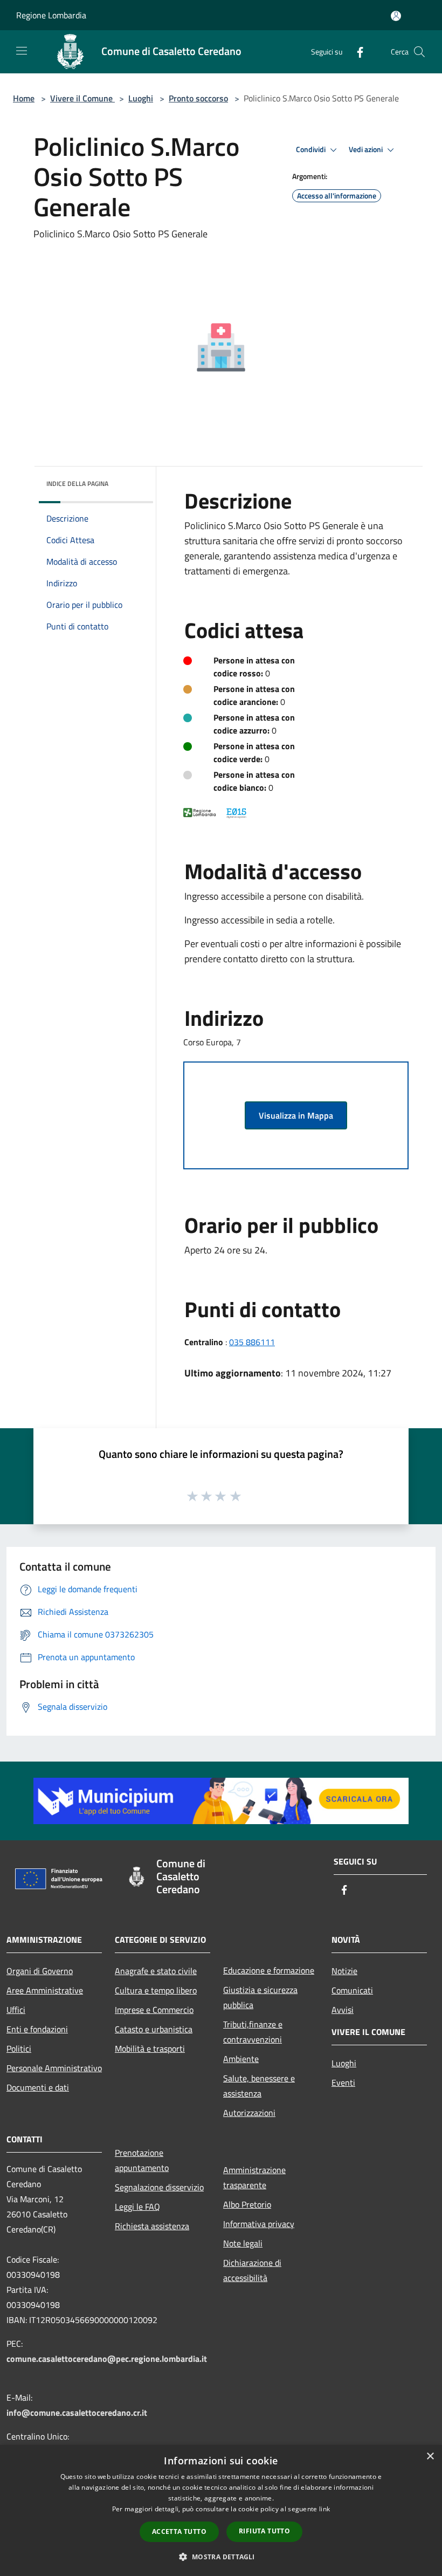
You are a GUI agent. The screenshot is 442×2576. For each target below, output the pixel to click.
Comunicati (352, 1990)
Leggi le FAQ (137, 2207)
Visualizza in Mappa (296, 1115)
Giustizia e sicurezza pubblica (260, 1997)
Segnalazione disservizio (159, 2187)
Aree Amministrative (45, 1990)
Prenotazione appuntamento (142, 2160)
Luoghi (141, 98)
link (324, 2509)
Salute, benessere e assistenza (259, 2086)
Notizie (344, 1971)
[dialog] (221, 2510)
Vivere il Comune (82, 98)
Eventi (343, 2082)
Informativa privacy (259, 2224)
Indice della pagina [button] (77, 484)
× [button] (430, 2457)
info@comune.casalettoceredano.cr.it (77, 2413)
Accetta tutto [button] (179, 2532)
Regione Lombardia (51, 15)
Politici (19, 2049)
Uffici (16, 2010)
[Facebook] (356, 52)
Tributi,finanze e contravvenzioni (253, 2032)
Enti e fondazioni (37, 2029)
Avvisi (343, 2010)
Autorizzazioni (249, 2113)
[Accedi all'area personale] (396, 16)
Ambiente (241, 2059)
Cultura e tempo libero (156, 1990)
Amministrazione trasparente (254, 2177)
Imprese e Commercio (154, 2010)
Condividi (312, 149)
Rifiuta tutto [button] (264, 2531)
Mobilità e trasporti (150, 2049)
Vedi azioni (367, 149)
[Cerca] (419, 52)
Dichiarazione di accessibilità (252, 2270)
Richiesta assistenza (152, 2226)
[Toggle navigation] (22, 51)
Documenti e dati (38, 2087)
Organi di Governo (40, 1971)
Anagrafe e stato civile (156, 1971)
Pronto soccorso (198, 98)
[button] (221, 2557)
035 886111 (252, 1342)
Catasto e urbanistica (154, 2029)
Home (24, 98)
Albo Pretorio (247, 2204)
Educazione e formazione (269, 1970)
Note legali (243, 2243)
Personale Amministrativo (54, 2068)
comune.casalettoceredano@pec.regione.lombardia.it (107, 2359)
